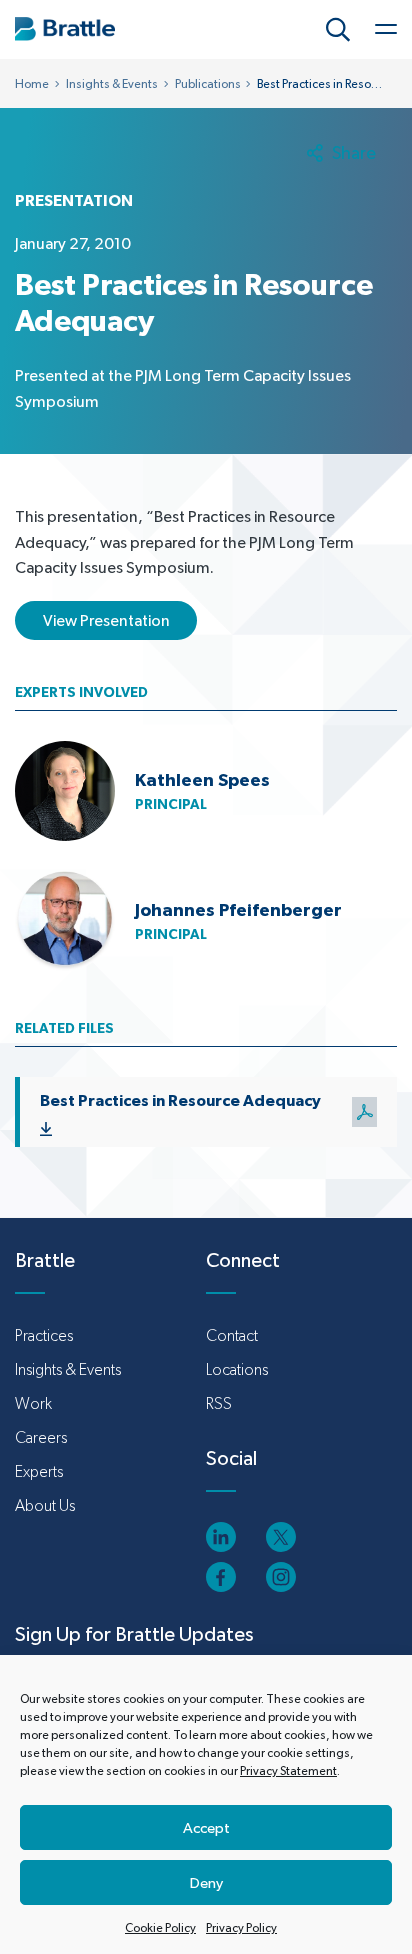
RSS (219, 1403)
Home (32, 84)
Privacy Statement (288, 1771)
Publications (208, 84)
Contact (232, 1335)
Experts (39, 1471)
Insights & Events (112, 84)
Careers (41, 1437)
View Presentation (106, 620)
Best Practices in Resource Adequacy (180, 1100)
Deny (206, 1882)
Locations (237, 1369)
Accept (206, 1827)
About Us (45, 1505)
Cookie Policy (160, 1928)
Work (33, 1403)
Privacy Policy (241, 1928)
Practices (44, 1335)
